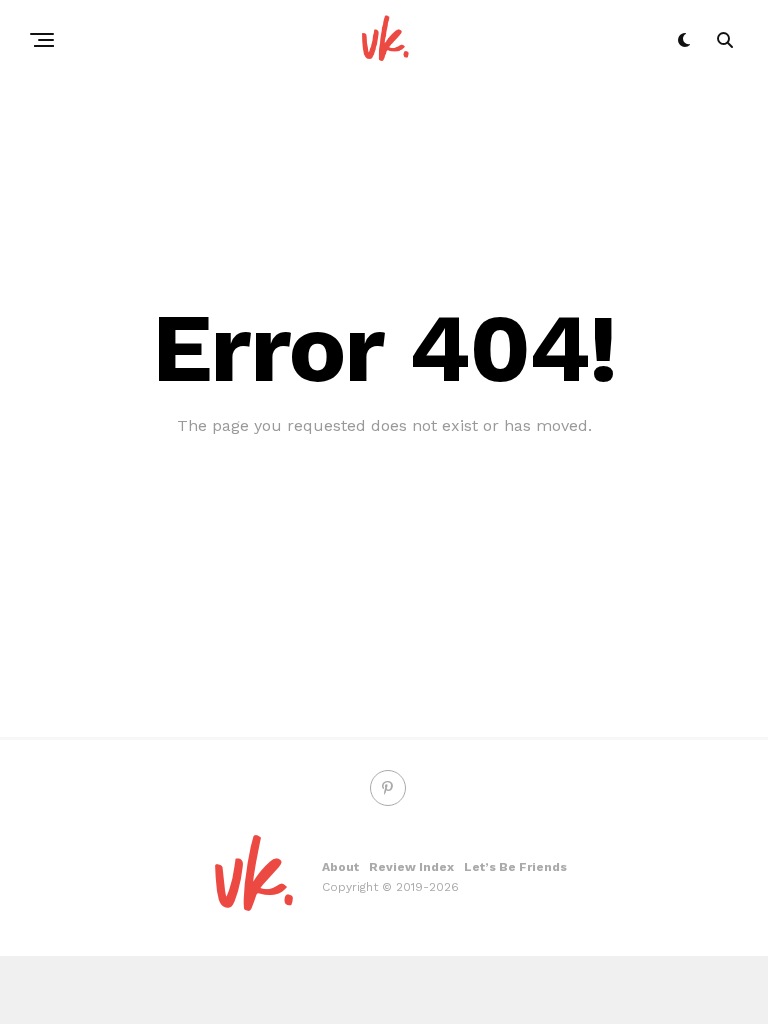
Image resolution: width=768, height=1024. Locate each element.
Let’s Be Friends (515, 867)
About (340, 867)
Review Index (411, 867)
